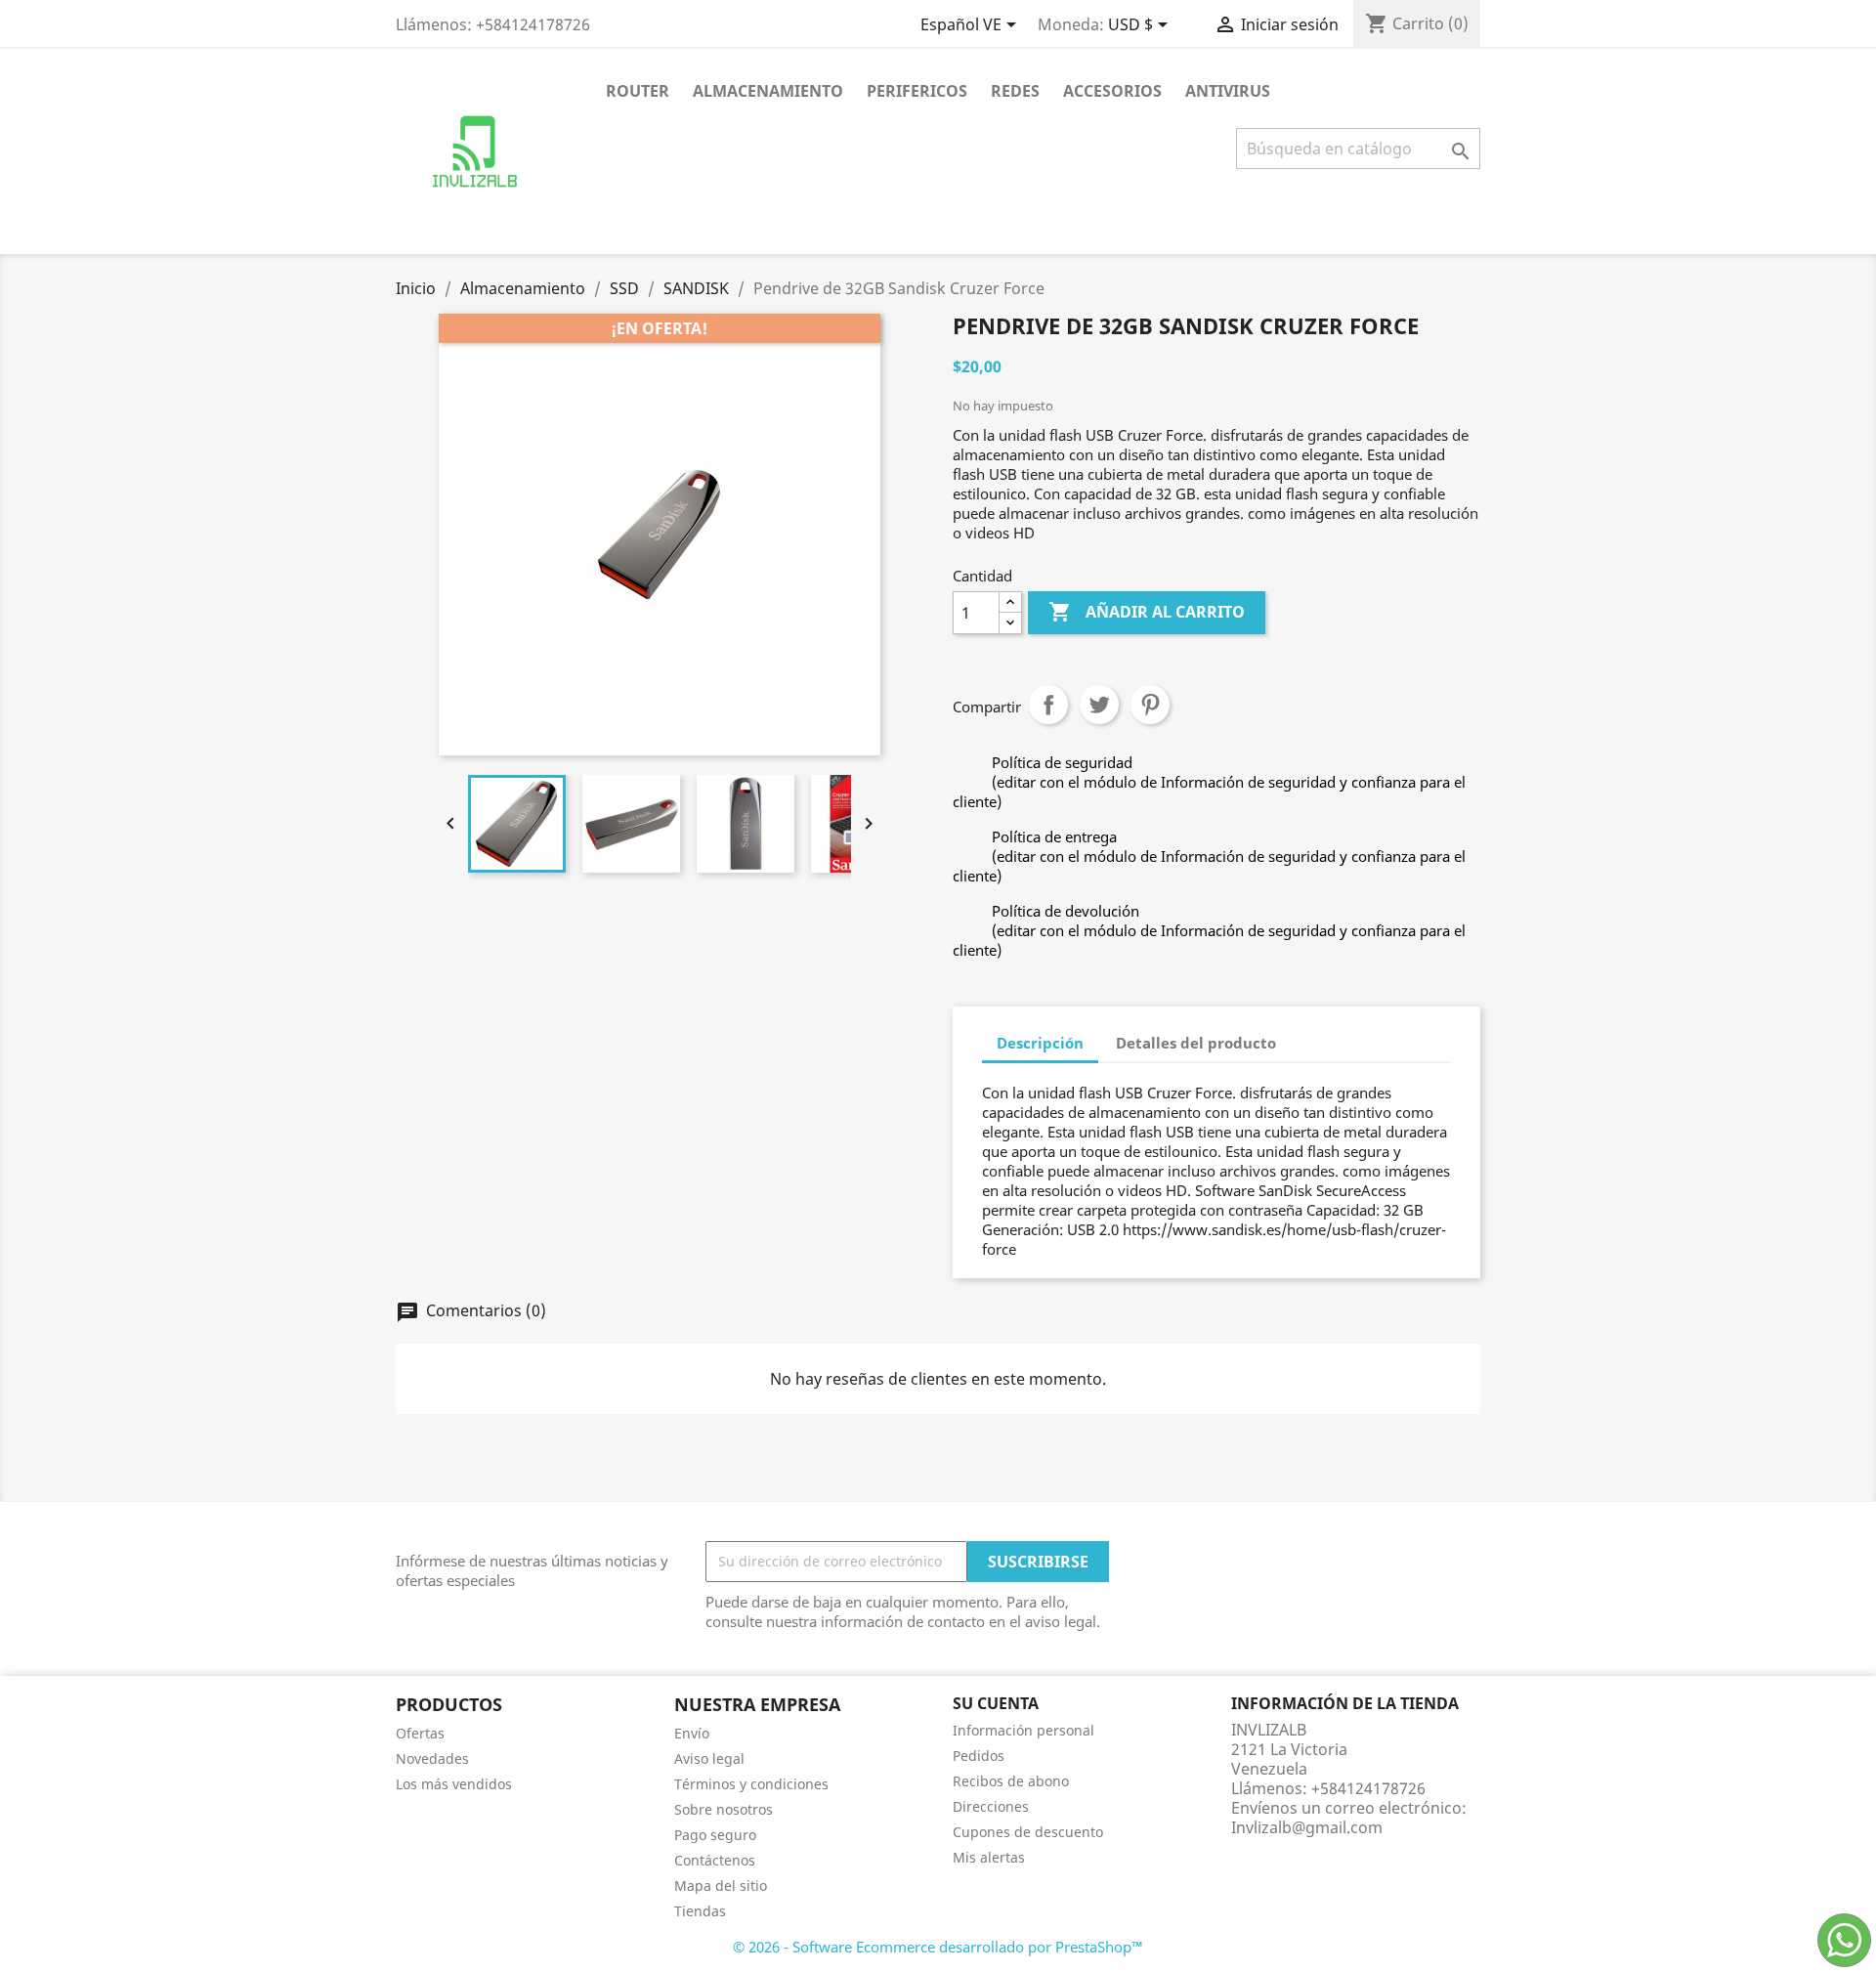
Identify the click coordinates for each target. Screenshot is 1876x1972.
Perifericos (917, 91)
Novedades (432, 1758)
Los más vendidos (454, 1784)
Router (638, 91)
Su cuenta (996, 1703)
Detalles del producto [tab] (1196, 1043)
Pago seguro (715, 1835)
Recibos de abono (1011, 1781)
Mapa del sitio (721, 1886)
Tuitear (1099, 705)
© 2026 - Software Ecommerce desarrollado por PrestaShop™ (938, 1947)
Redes (1015, 91)
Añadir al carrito (1147, 612)
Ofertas (420, 1733)
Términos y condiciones (751, 1784)
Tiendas (700, 1911)
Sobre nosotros (724, 1809)
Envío (692, 1733)
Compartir (1048, 705)
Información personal (1023, 1730)
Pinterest (1150, 705)
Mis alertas (989, 1857)
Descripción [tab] (1040, 1043)
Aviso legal (709, 1758)
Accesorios (1112, 91)
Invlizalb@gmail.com (1307, 1827)
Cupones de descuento (1028, 1832)
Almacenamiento (768, 91)
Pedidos (979, 1756)
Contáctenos (715, 1860)
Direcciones (991, 1806)
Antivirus (1228, 91)
